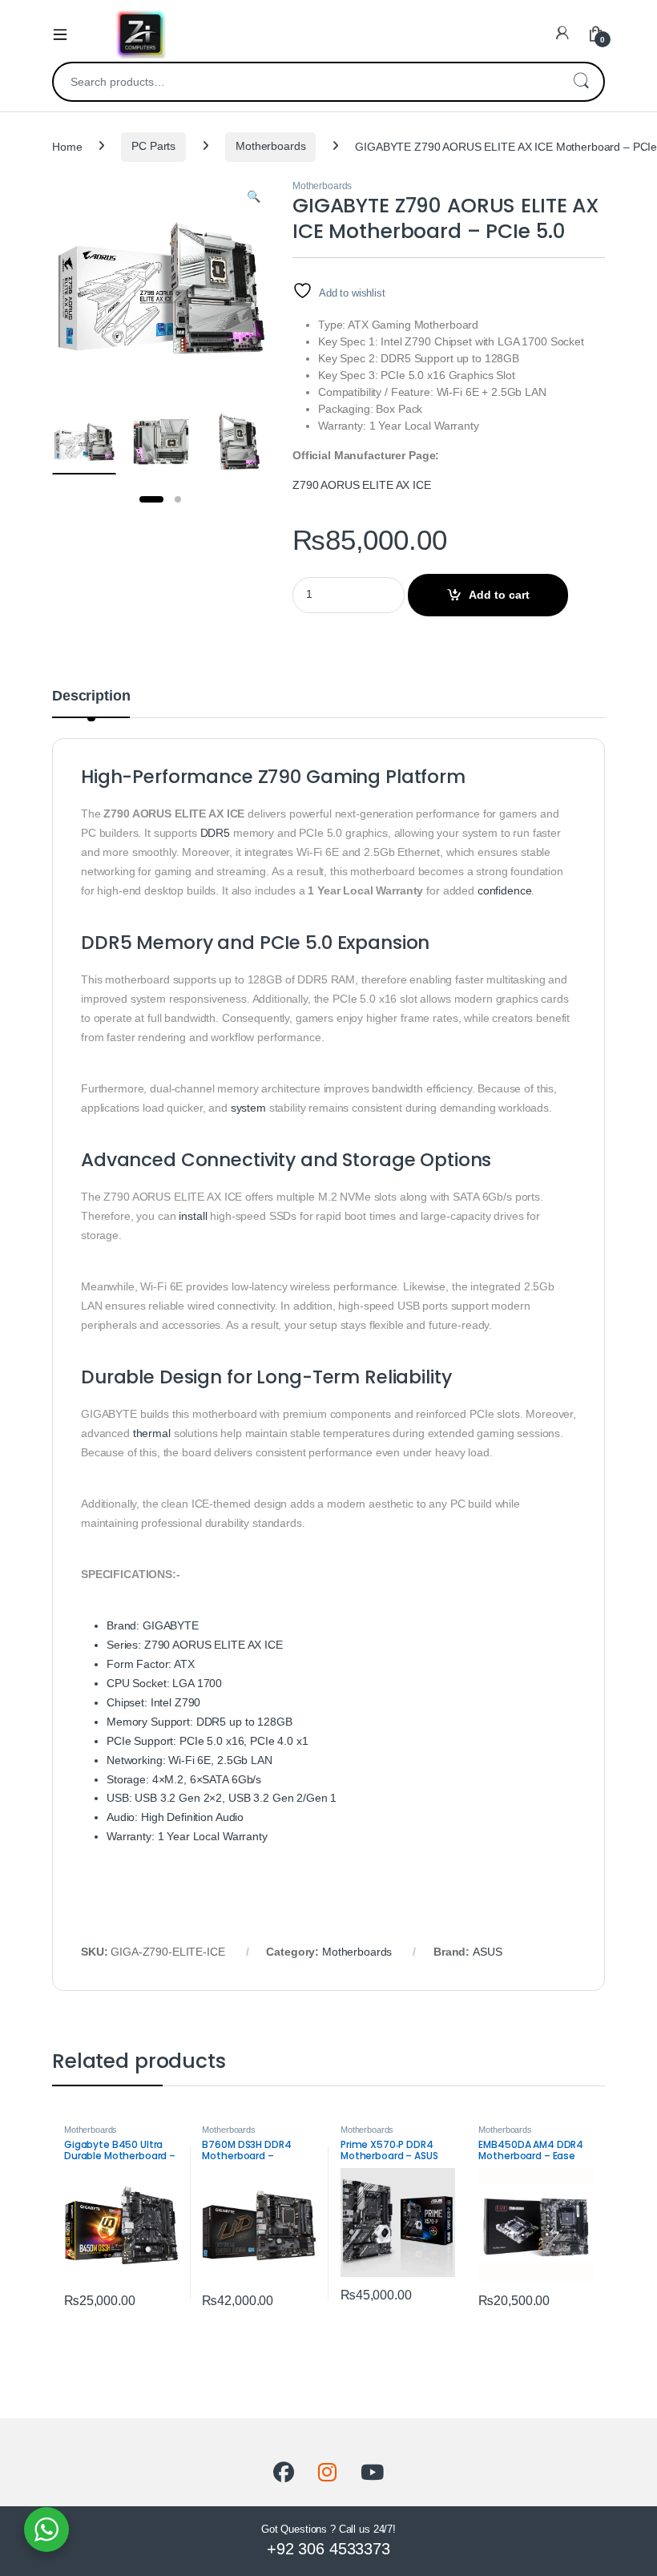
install (193, 1216)
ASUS (487, 1952)
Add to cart (499, 595)
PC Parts (153, 146)
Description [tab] (91, 696)
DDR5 (215, 833)
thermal (152, 1433)
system (248, 1108)
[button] (254, 197)
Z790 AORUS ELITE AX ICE (362, 485)
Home (67, 146)
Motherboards (270, 146)
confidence (505, 890)
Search (581, 82)
